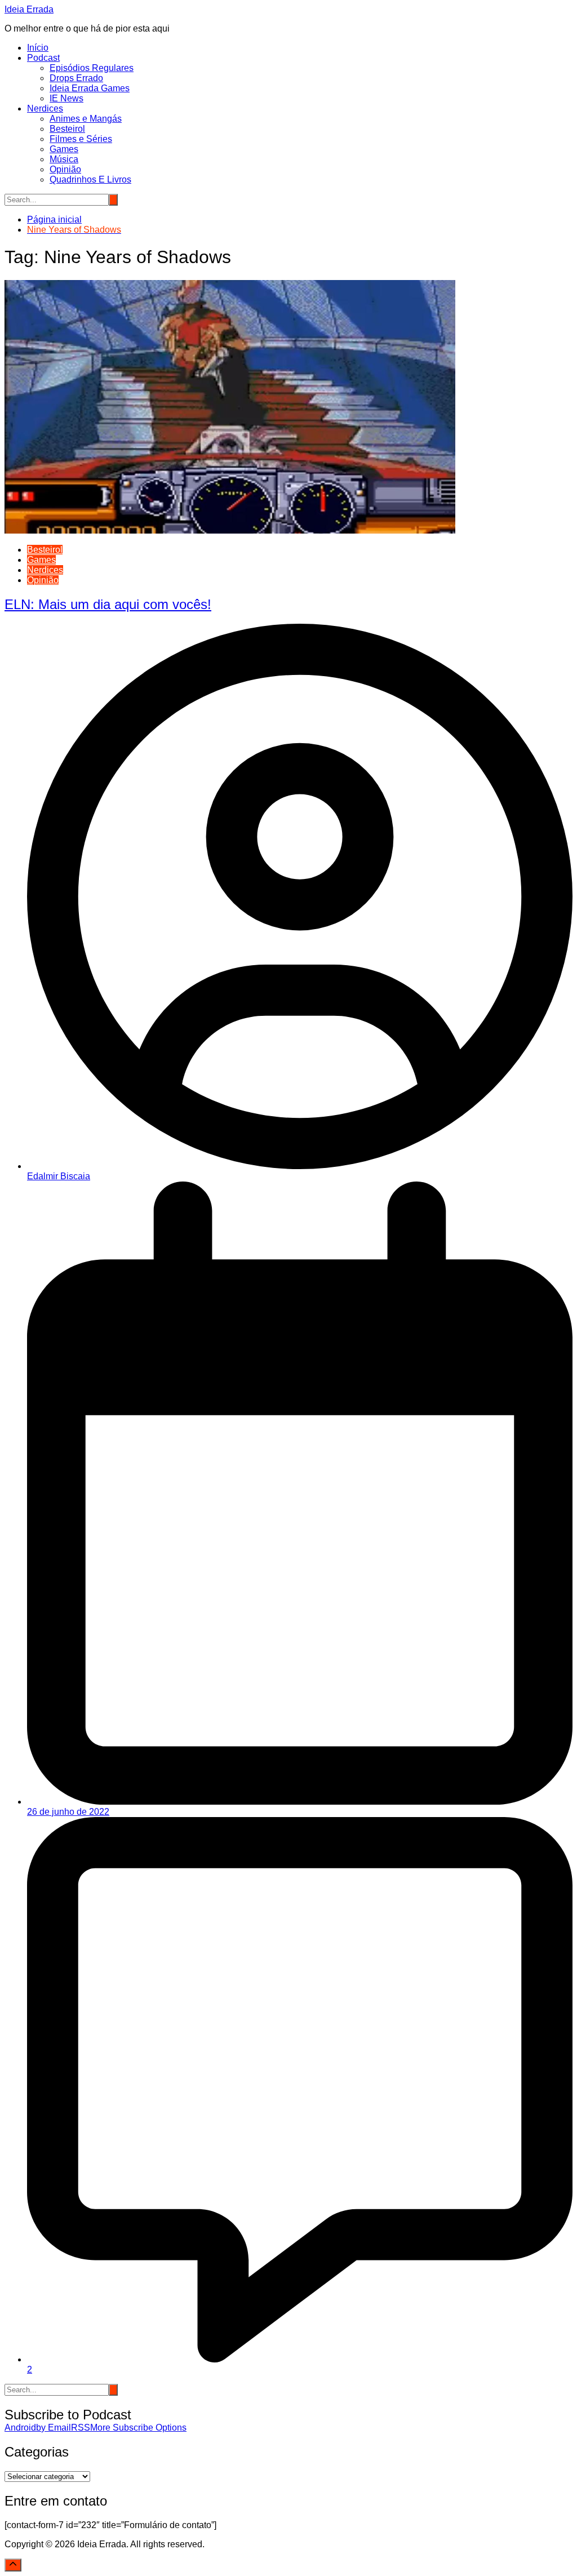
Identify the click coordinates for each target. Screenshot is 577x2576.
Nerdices (45, 108)
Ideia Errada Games (90, 88)
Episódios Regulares (92, 68)
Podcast (43, 58)
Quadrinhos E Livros (90, 179)
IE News (66, 98)
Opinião (65, 169)
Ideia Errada (29, 9)
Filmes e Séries (81, 139)
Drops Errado (76, 78)
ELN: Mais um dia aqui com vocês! (108, 604)
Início (38, 48)
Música (64, 159)
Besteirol (67, 129)
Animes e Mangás (86, 119)
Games (64, 149)
